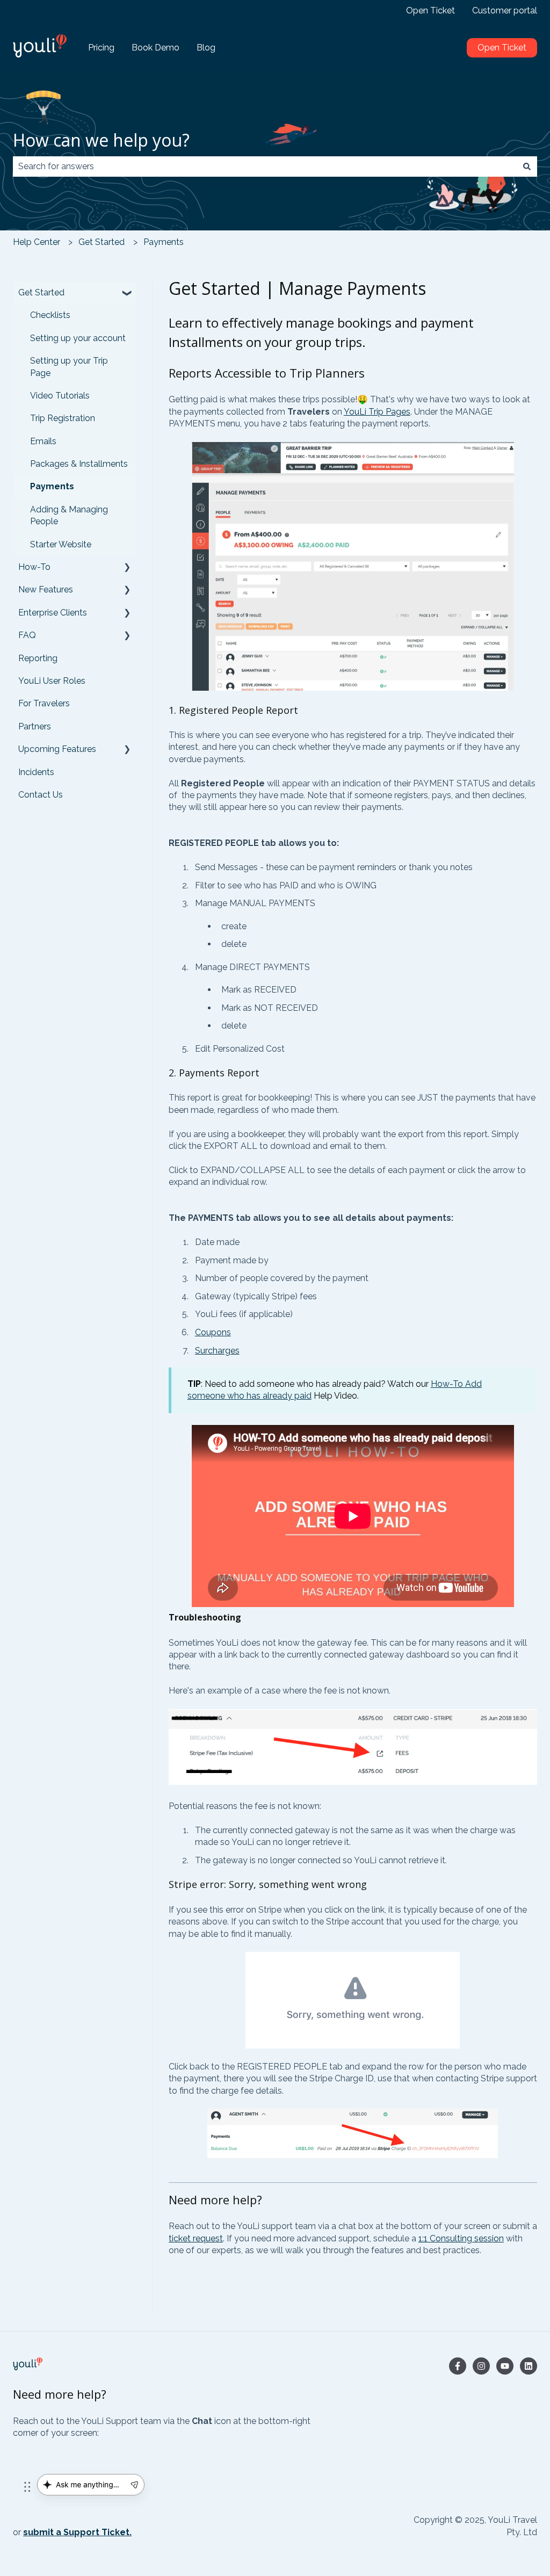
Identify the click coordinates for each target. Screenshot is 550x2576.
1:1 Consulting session (461, 2238)
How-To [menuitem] (34, 567)
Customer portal (505, 10)
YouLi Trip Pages (377, 412)
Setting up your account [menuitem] (78, 338)
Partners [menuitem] (35, 726)
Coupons (213, 1332)
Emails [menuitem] (43, 441)
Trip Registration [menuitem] (63, 418)
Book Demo (155, 48)
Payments (164, 242)
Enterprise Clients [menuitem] (53, 613)
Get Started (102, 242)
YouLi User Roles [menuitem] (52, 681)
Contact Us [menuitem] (41, 795)
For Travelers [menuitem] (44, 703)
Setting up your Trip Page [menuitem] (69, 367)
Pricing (101, 48)
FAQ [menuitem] (27, 635)
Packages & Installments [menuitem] (79, 464)
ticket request (196, 2238)
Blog (206, 48)
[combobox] (265, 167)
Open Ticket (430, 10)
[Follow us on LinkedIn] (529, 2366)
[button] (127, 294)
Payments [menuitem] (52, 486)
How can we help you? (101, 140)
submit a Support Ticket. (77, 2532)
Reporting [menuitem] (38, 658)
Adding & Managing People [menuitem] (69, 515)
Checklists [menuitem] (50, 315)
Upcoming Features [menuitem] (57, 749)
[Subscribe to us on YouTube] (505, 2366)
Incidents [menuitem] (36, 772)
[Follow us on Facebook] (458, 2366)
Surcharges (217, 1351)
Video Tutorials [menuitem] (60, 396)
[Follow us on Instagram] (481, 2366)
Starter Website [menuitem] (61, 544)
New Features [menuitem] (46, 589)
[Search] (527, 167)
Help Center (37, 242)
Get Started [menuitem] (41, 292)
